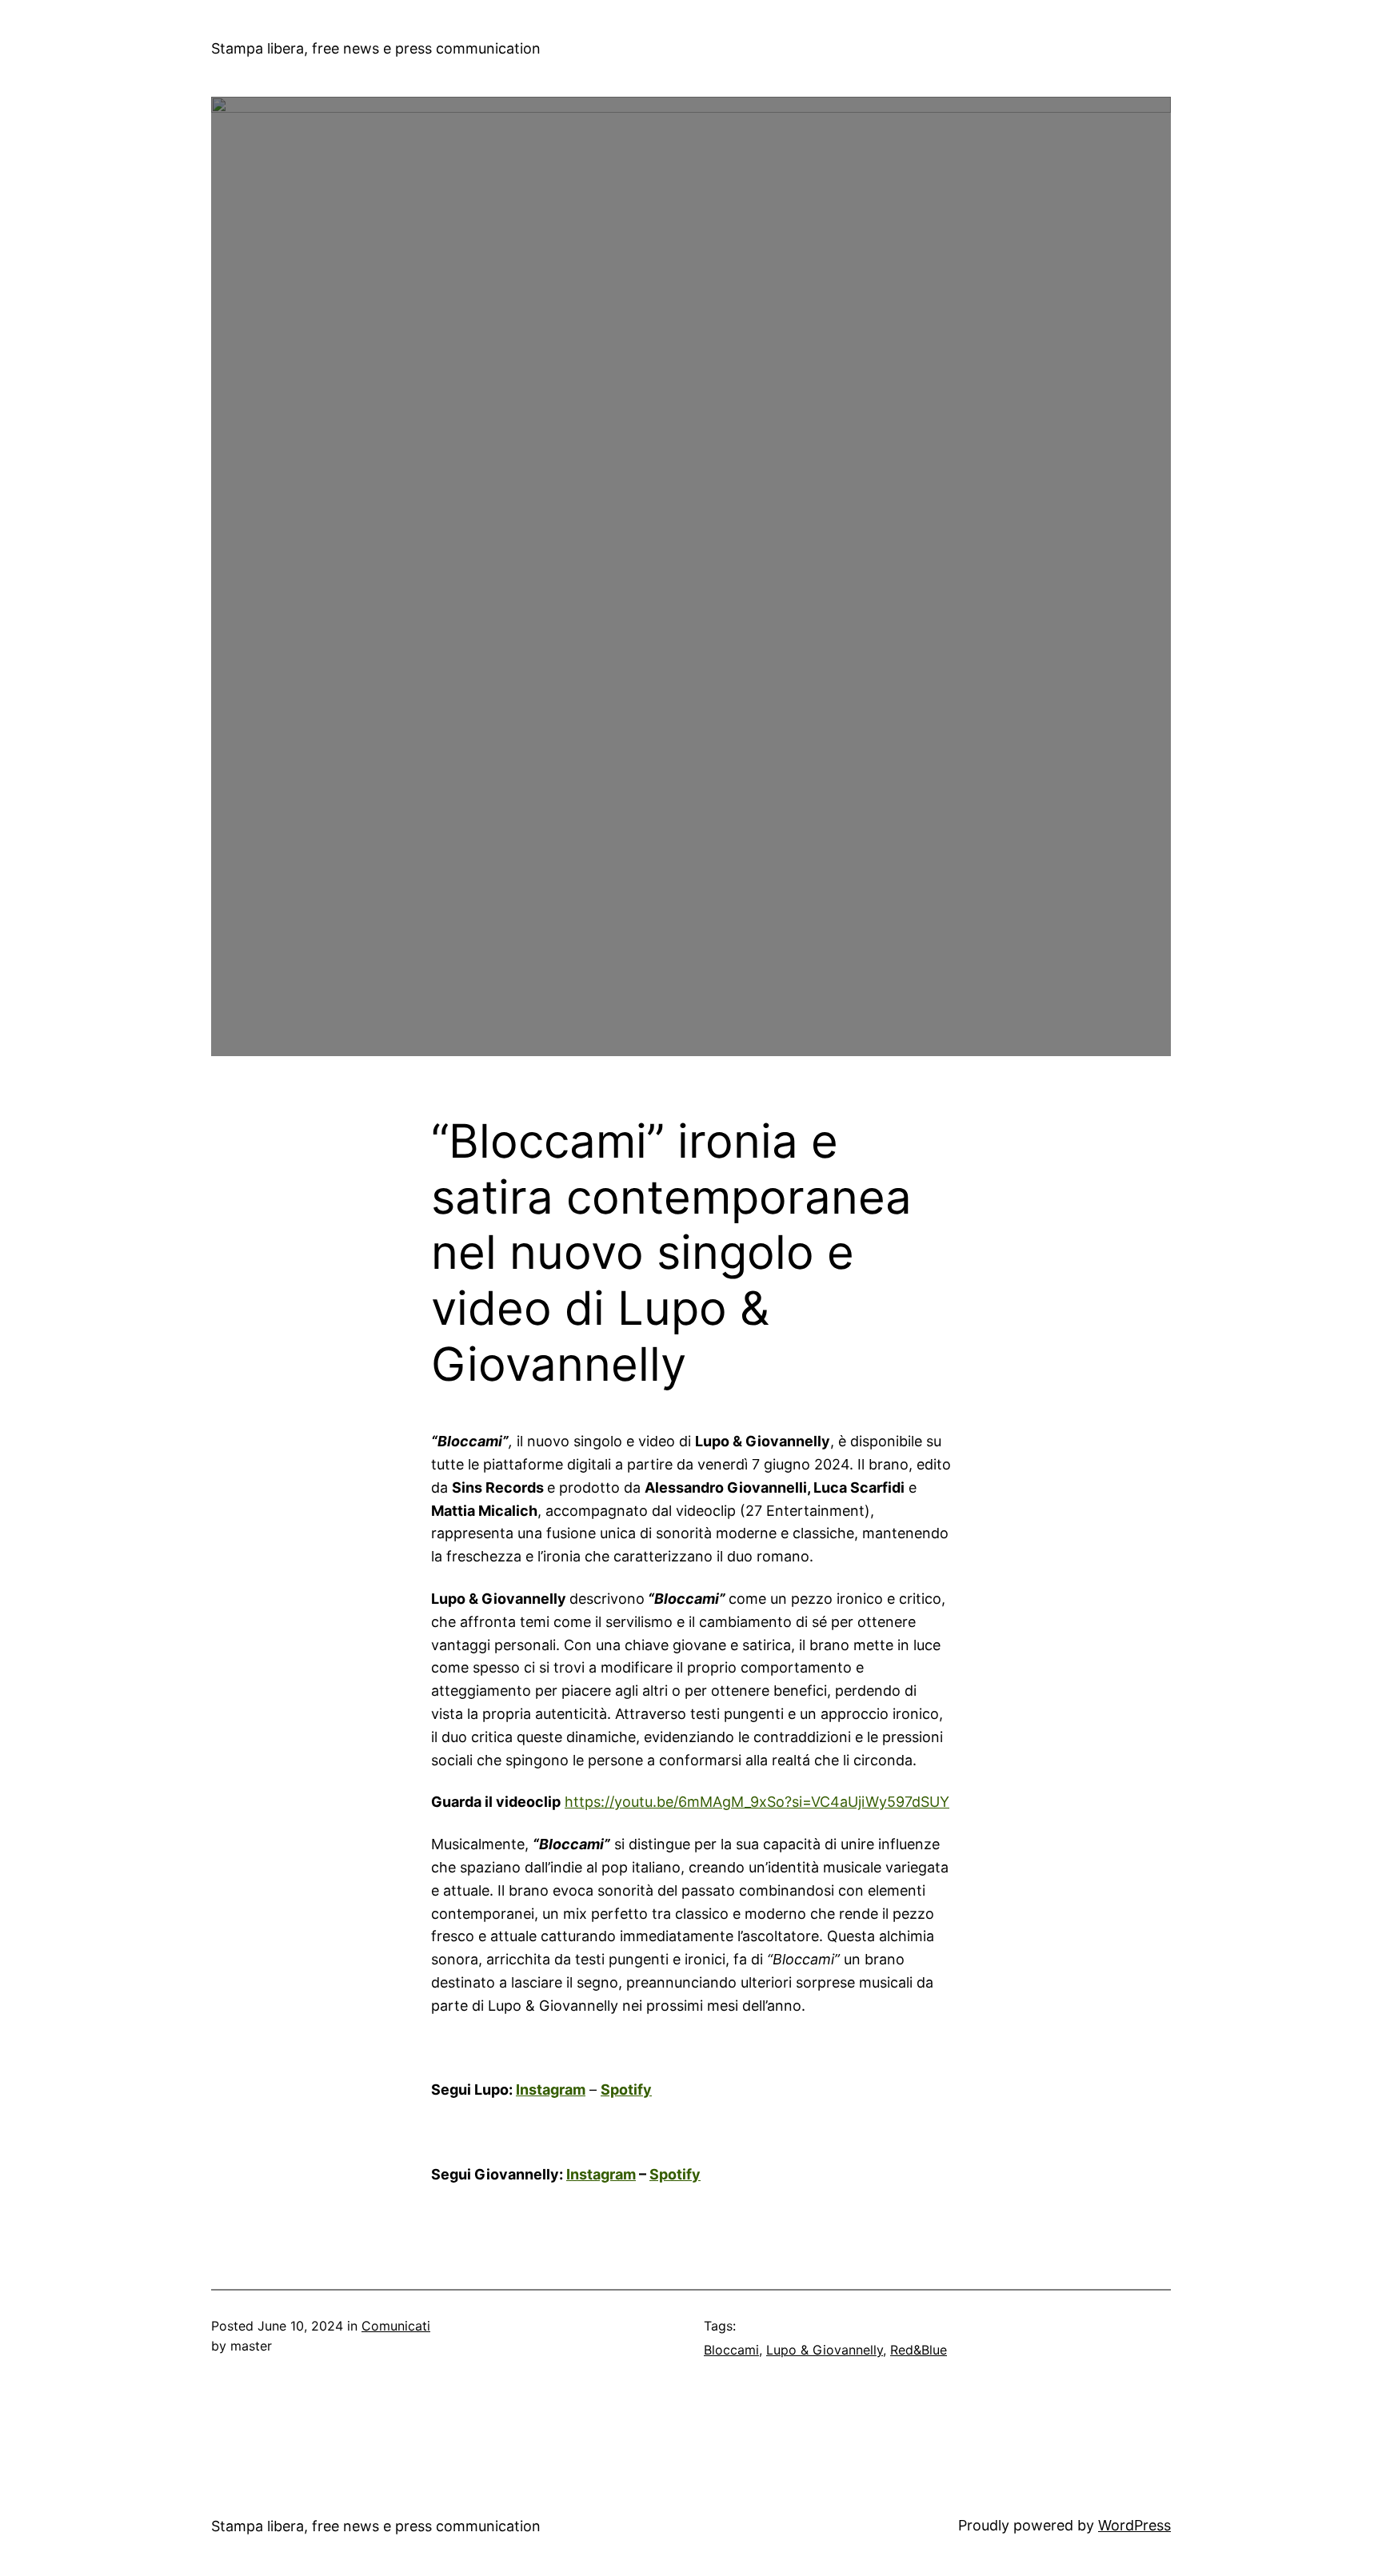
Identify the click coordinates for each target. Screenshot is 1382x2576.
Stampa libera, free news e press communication (376, 48)
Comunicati (396, 2326)
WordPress (1134, 2525)
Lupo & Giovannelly (825, 2350)
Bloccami (731, 2350)
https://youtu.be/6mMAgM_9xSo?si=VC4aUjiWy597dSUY (757, 1802)
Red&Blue (919, 2350)
